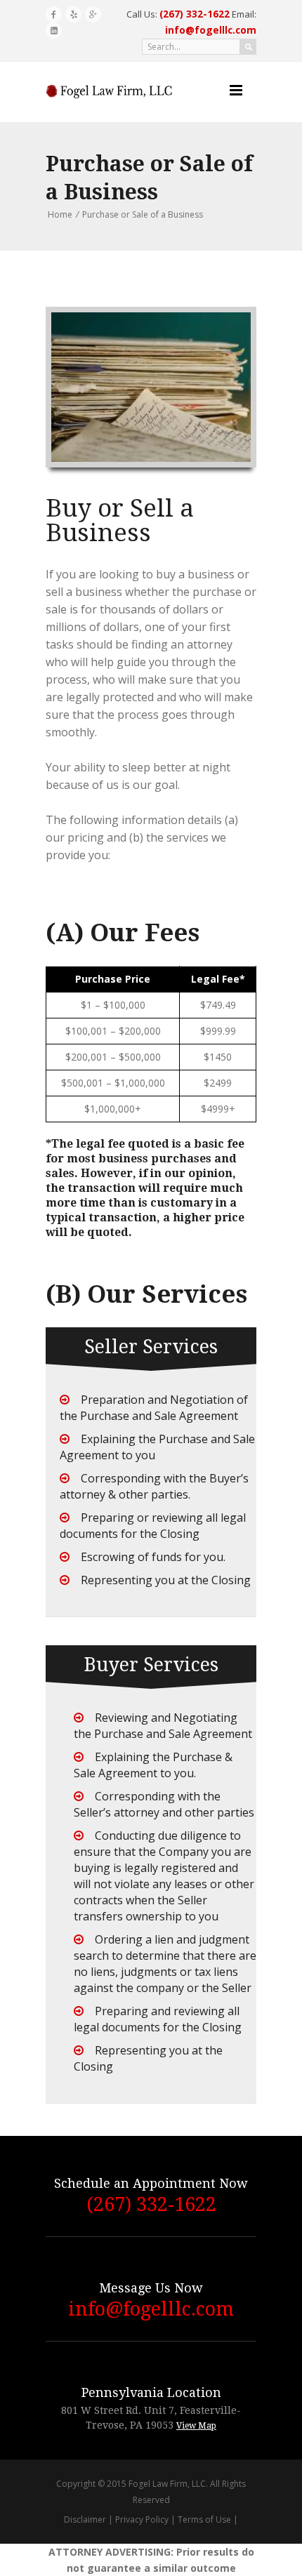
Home (60, 214)
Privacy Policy (142, 2519)
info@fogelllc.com (151, 2309)
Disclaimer (85, 2519)
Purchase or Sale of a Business (143, 214)
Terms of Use (204, 2519)
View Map (196, 2426)
